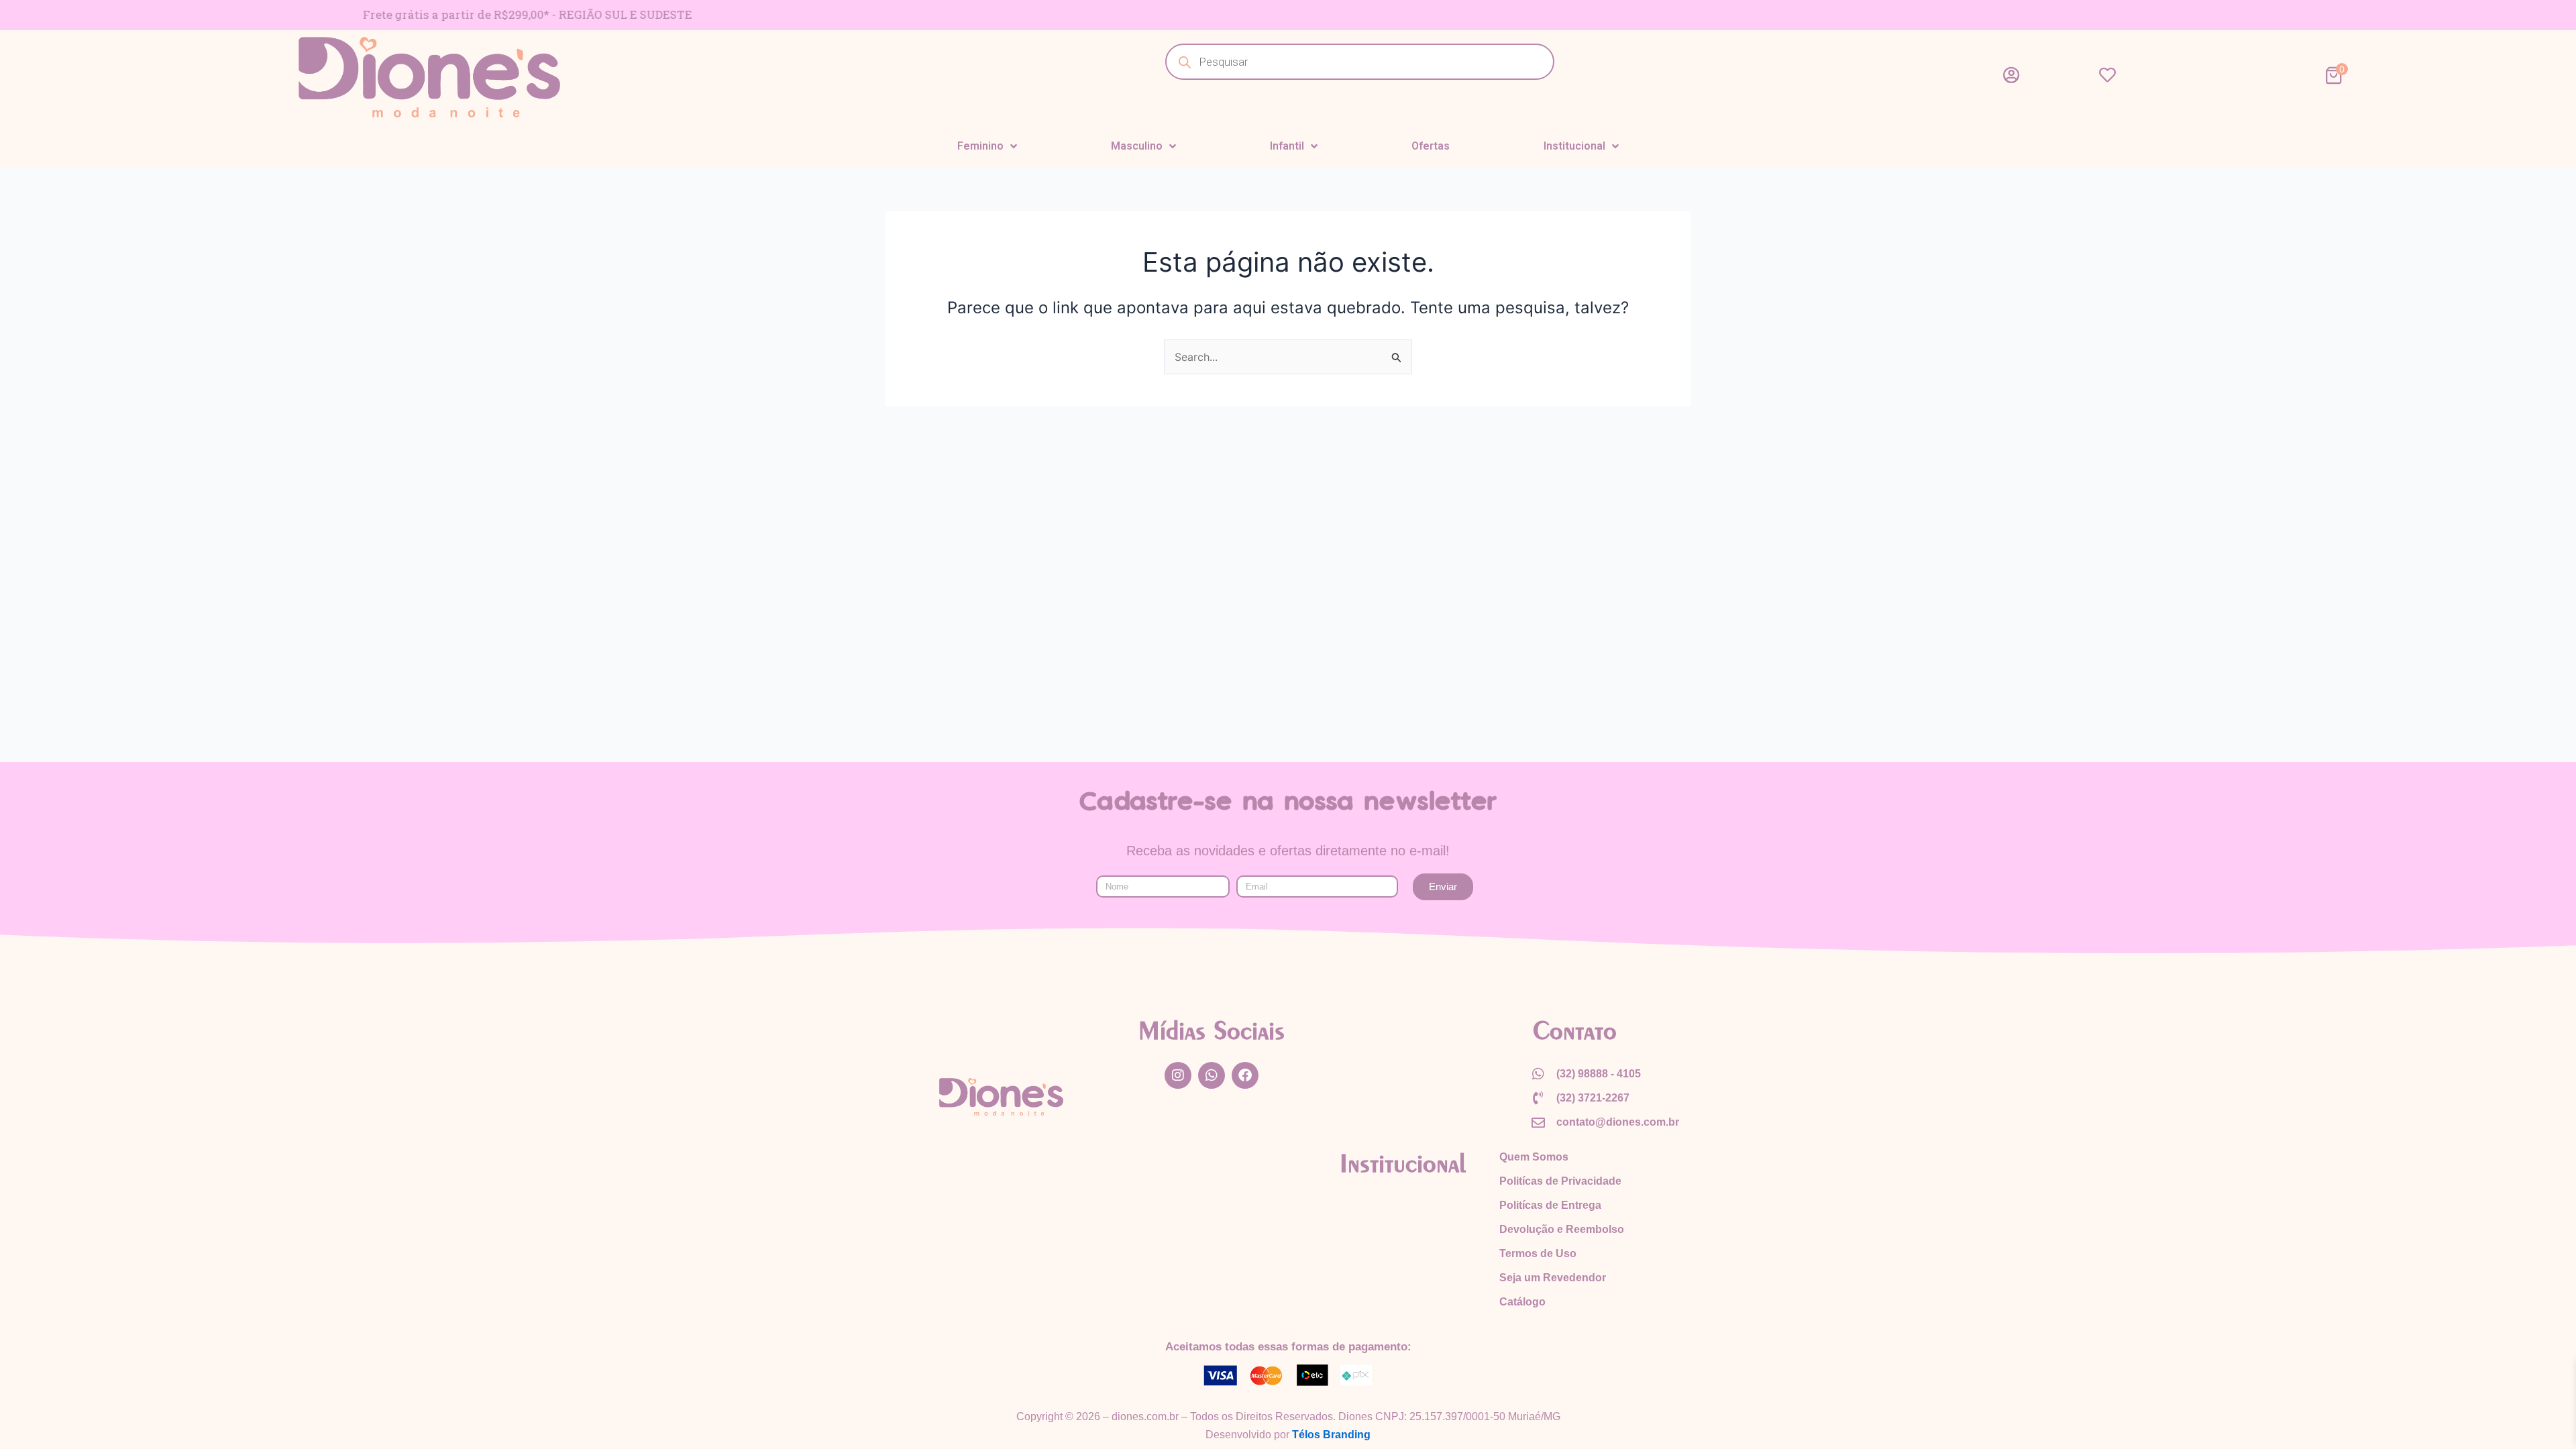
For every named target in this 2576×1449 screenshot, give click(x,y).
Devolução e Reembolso (1562, 1229)
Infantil (1287, 146)
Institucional (1574, 146)
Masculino (1137, 146)
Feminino (980, 146)
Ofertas (1431, 146)
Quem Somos (1534, 1157)
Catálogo (1522, 1302)
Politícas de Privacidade (1560, 1181)
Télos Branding (1331, 1435)
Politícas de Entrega (1550, 1205)
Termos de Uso (1538, 1253)
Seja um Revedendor (1553, 1278)
